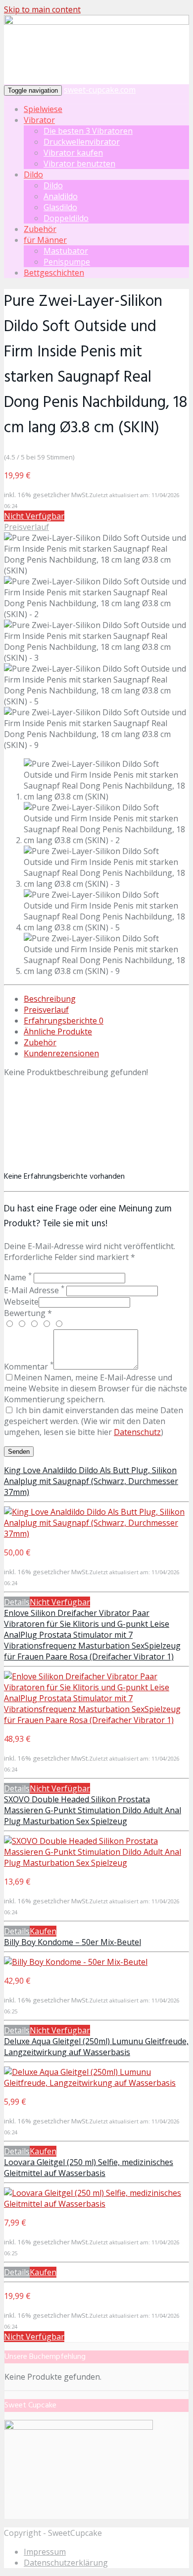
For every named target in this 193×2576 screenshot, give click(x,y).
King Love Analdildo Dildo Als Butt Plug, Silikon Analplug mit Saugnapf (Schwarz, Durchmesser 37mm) (91, 1481)
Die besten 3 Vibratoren (88, 131)
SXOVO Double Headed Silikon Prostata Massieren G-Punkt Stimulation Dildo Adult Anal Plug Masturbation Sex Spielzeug (93, 1810)
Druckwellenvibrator (82, 142)
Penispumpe (67, 262)
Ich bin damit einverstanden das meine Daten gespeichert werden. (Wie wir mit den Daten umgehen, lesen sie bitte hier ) (94, 1421)
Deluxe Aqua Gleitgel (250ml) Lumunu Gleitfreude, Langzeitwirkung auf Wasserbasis (96, 2047)
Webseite (21, 1302)
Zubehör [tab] (40, 1042)
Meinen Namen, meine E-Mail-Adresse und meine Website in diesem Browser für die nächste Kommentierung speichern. (96, 1388)
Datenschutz (137, 1432)
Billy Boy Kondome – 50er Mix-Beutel (72, 1942)
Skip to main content (42, 9)
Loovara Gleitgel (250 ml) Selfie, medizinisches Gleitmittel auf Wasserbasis (89, 2168)
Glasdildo (60, 207)
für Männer (45, 240)
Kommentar (29, 1367)
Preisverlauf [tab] (46, 1010)
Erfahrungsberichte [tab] (64, 1021)
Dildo (33, 174)
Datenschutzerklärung (66, 2563)
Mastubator (66, 251)
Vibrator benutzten (79, 164)
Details (17, 1602)
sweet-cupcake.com (100, 90)
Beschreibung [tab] (50, 999)
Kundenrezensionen (61, 1053)
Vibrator (39, 120)
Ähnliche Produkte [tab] (58, 1031)
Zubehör (40, 229)
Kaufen (43, 1931)
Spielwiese (43, 109)
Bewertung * (28, 1313)
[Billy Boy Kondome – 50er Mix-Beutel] (76, 1962)
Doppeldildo (66, 218)
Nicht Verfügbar (34, 516)
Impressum (45, 2552)
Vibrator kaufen (73, 153)
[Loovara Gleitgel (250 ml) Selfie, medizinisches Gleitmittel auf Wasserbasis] (96, 2204)
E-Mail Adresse (34, 1290)
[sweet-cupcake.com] (96, 22)
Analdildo (61, 196)
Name (18, 1277)
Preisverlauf (26, 527)
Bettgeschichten (54, 273)
